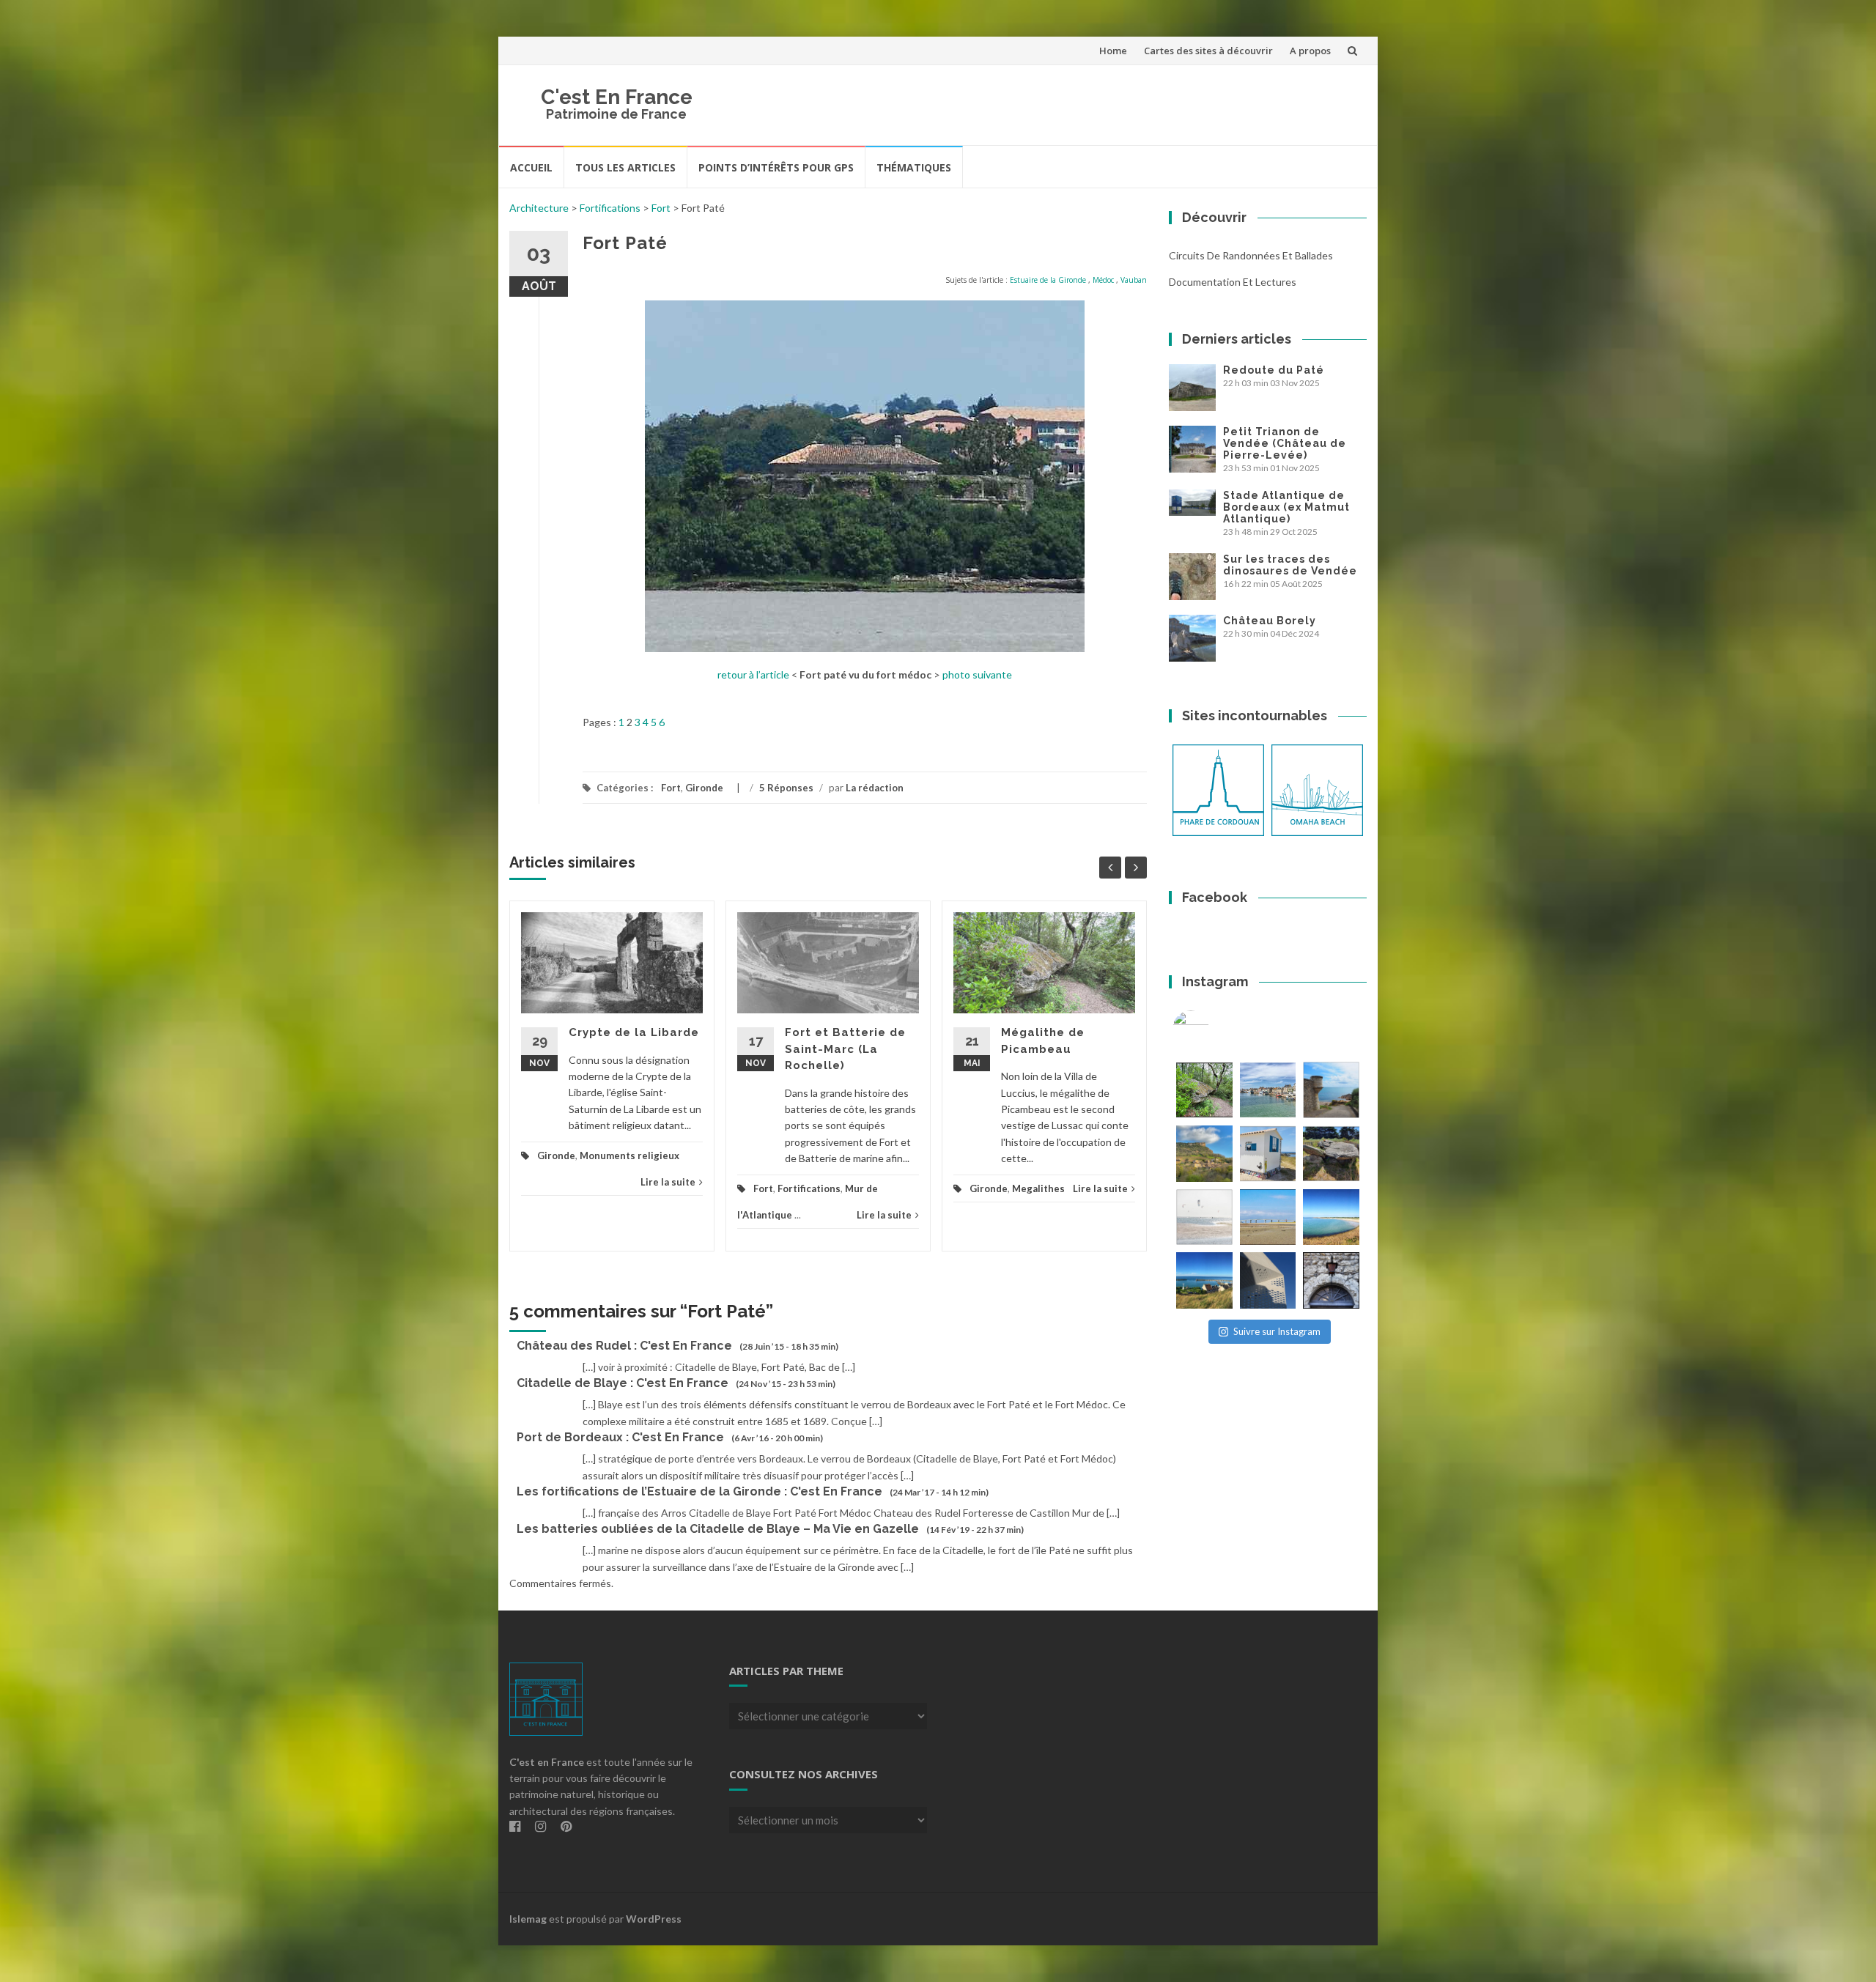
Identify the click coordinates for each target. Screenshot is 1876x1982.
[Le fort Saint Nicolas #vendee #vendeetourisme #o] (1331, 1090)
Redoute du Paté (1274, 370)
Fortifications (610, 208)
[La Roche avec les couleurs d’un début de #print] (1204, 1154)
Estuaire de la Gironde (1048, 280)
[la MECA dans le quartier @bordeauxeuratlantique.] (1268, 1280)
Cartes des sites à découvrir (1208, 51)
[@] (1213, 1029)
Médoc (1103, 280)
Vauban (1134, 280)
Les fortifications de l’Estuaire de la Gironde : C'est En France (699, 1491)
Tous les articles (625, 167)
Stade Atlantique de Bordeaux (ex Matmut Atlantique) (1286, 507)
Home (1113, 51)
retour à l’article (753, 674)
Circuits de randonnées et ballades (1251, 255)
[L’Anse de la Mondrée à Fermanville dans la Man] (1331, 1217)
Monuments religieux (629, 1155)
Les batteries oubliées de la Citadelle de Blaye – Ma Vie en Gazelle (718, 1529)
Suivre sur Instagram (1277, 1331)
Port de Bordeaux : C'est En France (620, 1437)
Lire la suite (668, 1182)
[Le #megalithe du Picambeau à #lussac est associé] (1204, 1090)
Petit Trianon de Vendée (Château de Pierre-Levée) (1285, 443)
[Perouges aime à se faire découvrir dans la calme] (1331, 1280)
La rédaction (875, 788)
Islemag (528, 1919)
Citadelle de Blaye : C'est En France (623, 1383)
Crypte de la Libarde (634, 1032)
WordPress (654, 1919)
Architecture (539, 208)
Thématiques (914, 167)
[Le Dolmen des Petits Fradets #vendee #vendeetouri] (1331, 1154)
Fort (661, 208)
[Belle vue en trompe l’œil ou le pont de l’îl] (1268, 1217)
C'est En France (617, 97)
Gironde (704, 788)
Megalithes (1038, 1188)
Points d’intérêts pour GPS (776, 167)
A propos (1310, 51)
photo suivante (977, 674)
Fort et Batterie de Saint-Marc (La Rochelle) (845, 1049)
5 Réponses (786, 788)
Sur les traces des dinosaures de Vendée (1290, 565)
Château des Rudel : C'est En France (624, 1346)
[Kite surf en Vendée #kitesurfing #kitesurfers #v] (1204, 1217)
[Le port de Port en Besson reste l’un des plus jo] (1204, 1280)
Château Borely (1270, 621)
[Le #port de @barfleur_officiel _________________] (1268, 1090)
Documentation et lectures (1233, 282)
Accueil (531, 167)
